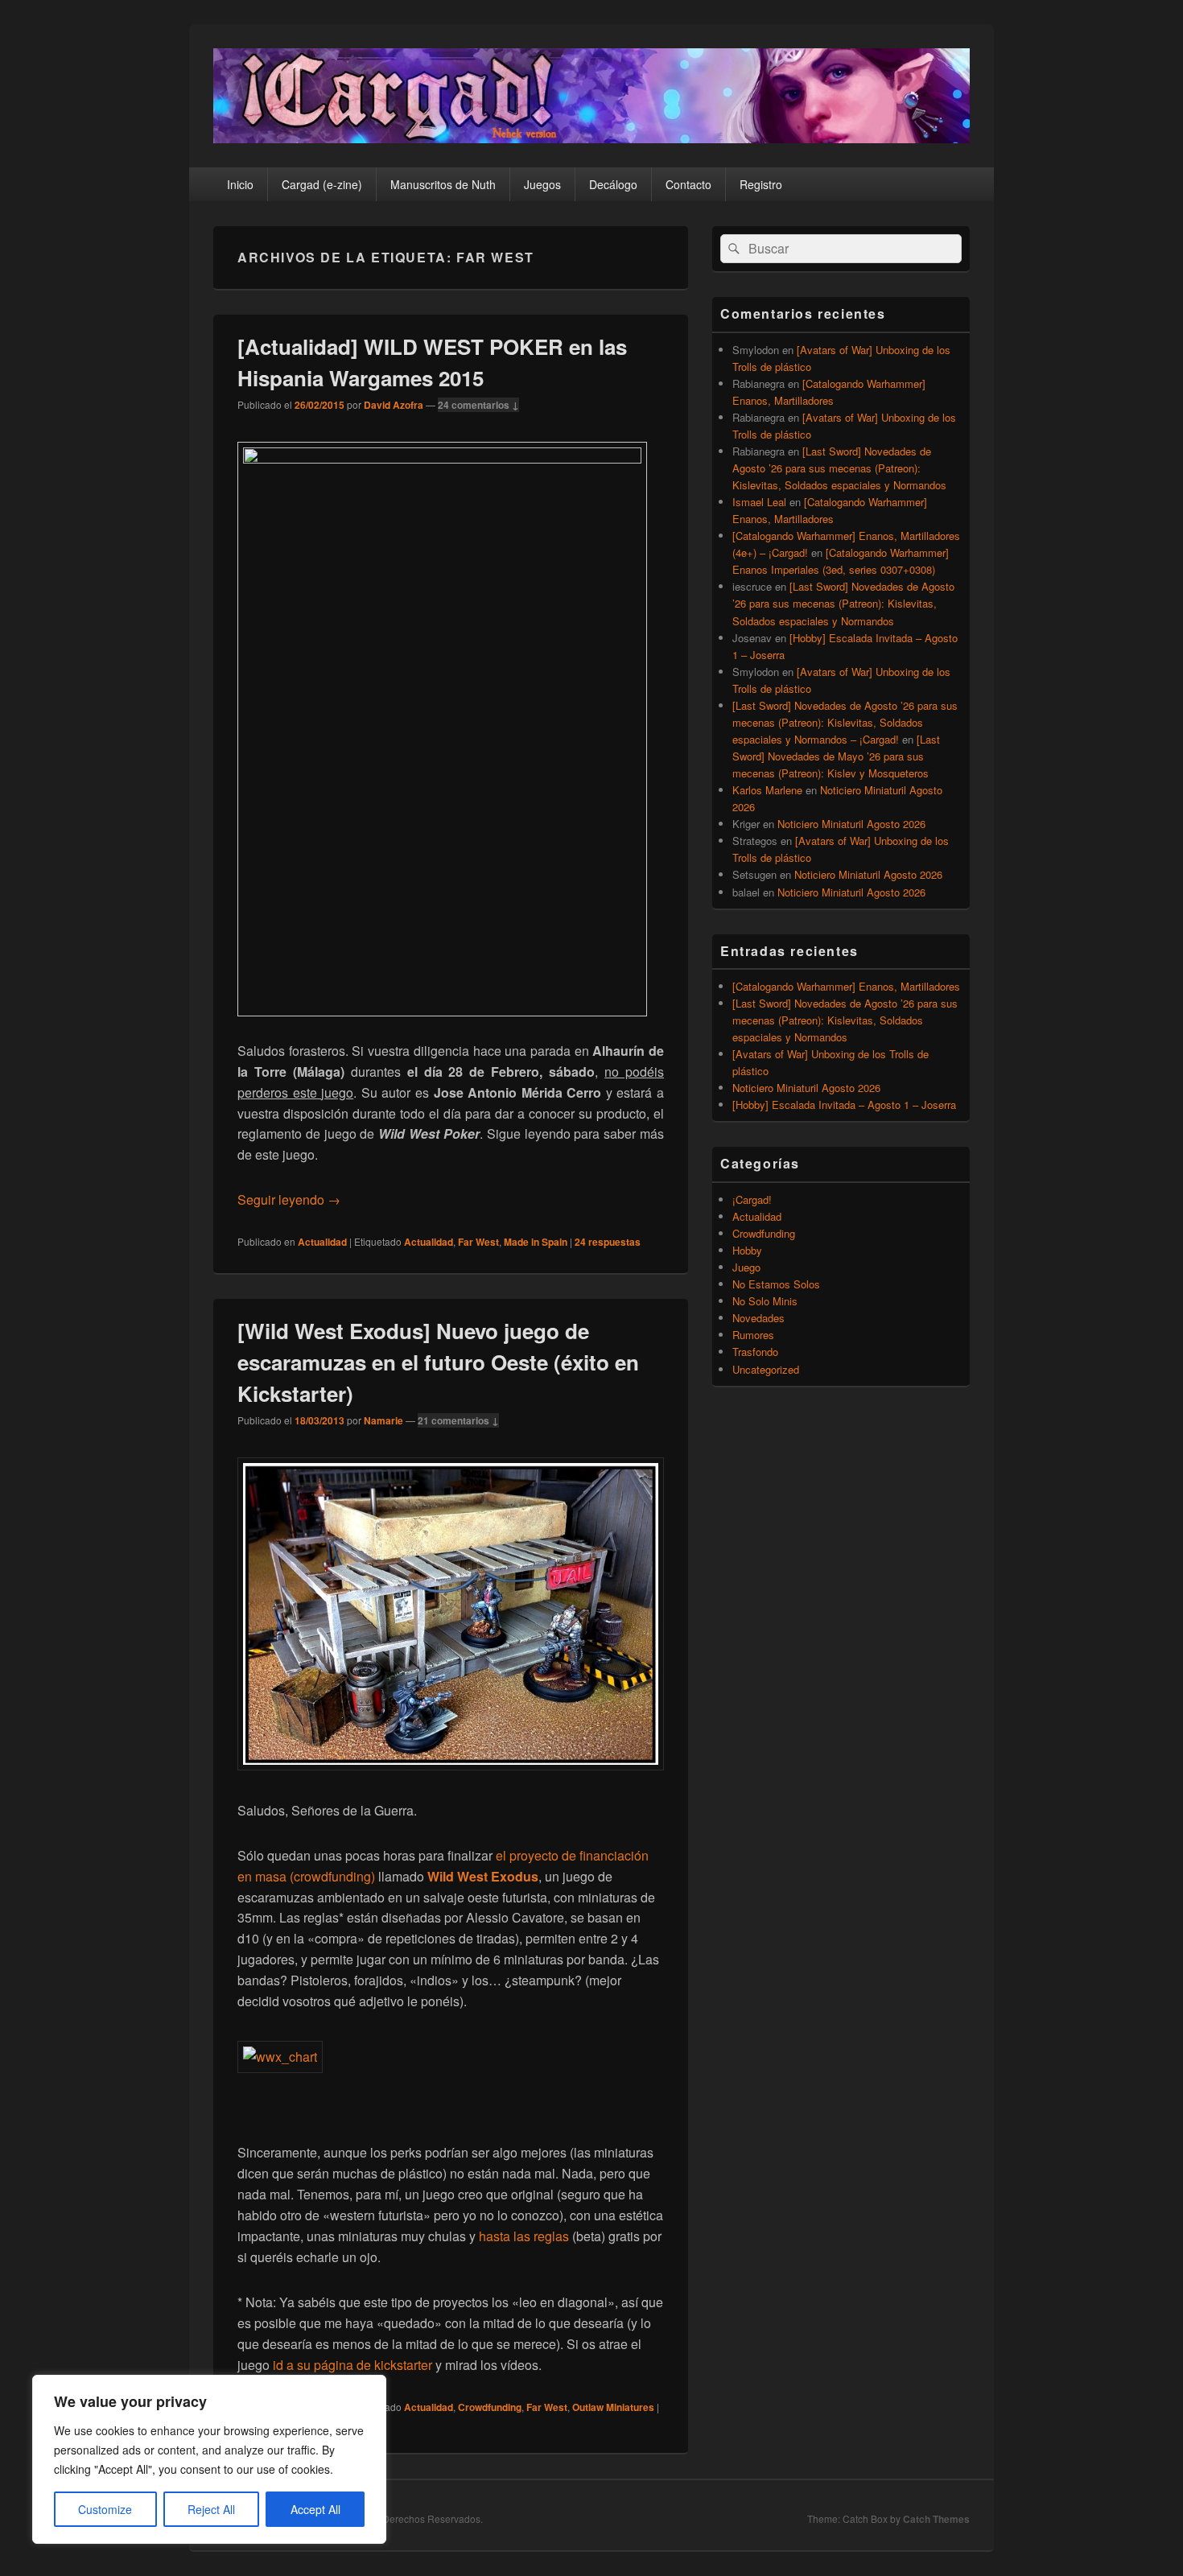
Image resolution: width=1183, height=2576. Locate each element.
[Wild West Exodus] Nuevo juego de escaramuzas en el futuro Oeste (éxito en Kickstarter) (438, 1362)
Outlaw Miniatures (613, 2407)
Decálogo (613, 184)
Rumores (753, 1335)
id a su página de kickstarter (352, 2365)
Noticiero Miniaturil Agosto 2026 (851, 824)
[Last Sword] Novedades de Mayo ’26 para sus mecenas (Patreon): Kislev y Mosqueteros (836, 756)
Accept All (315, 2509)
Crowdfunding (490, 2407)
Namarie (383, 1420)
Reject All (211, 2509)
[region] (209, 2459)
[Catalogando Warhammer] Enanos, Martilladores (846, 986)
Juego (746, 1267)
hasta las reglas (524, 2236)
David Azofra (394, 405)
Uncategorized (766, 1369)
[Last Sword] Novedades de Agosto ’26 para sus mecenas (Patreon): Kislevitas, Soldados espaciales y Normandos (839, 468)
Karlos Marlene (767, 790)
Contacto (688, 184)
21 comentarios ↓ (458, 1420)
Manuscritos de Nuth (443, 184)
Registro (761, 184)
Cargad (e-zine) (322, 184)
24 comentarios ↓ (478, 405)
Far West (478, 1242)
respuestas (608, 1242)
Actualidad (322, 1242)
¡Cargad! (752, 1199)
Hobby (747, 1250)
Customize (105, 2509)
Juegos (542, 184)
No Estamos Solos (776, 1284)
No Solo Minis (765, 1301)
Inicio (240, 184)
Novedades (758, 1318)
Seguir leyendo (289, 1199)
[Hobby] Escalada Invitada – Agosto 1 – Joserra (844, 1105)
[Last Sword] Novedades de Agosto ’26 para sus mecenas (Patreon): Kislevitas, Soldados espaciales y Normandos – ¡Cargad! (845, 722)
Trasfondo (755, 1352)
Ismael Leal (759, 502)
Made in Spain (536, 1242)
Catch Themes (936, 2519)
